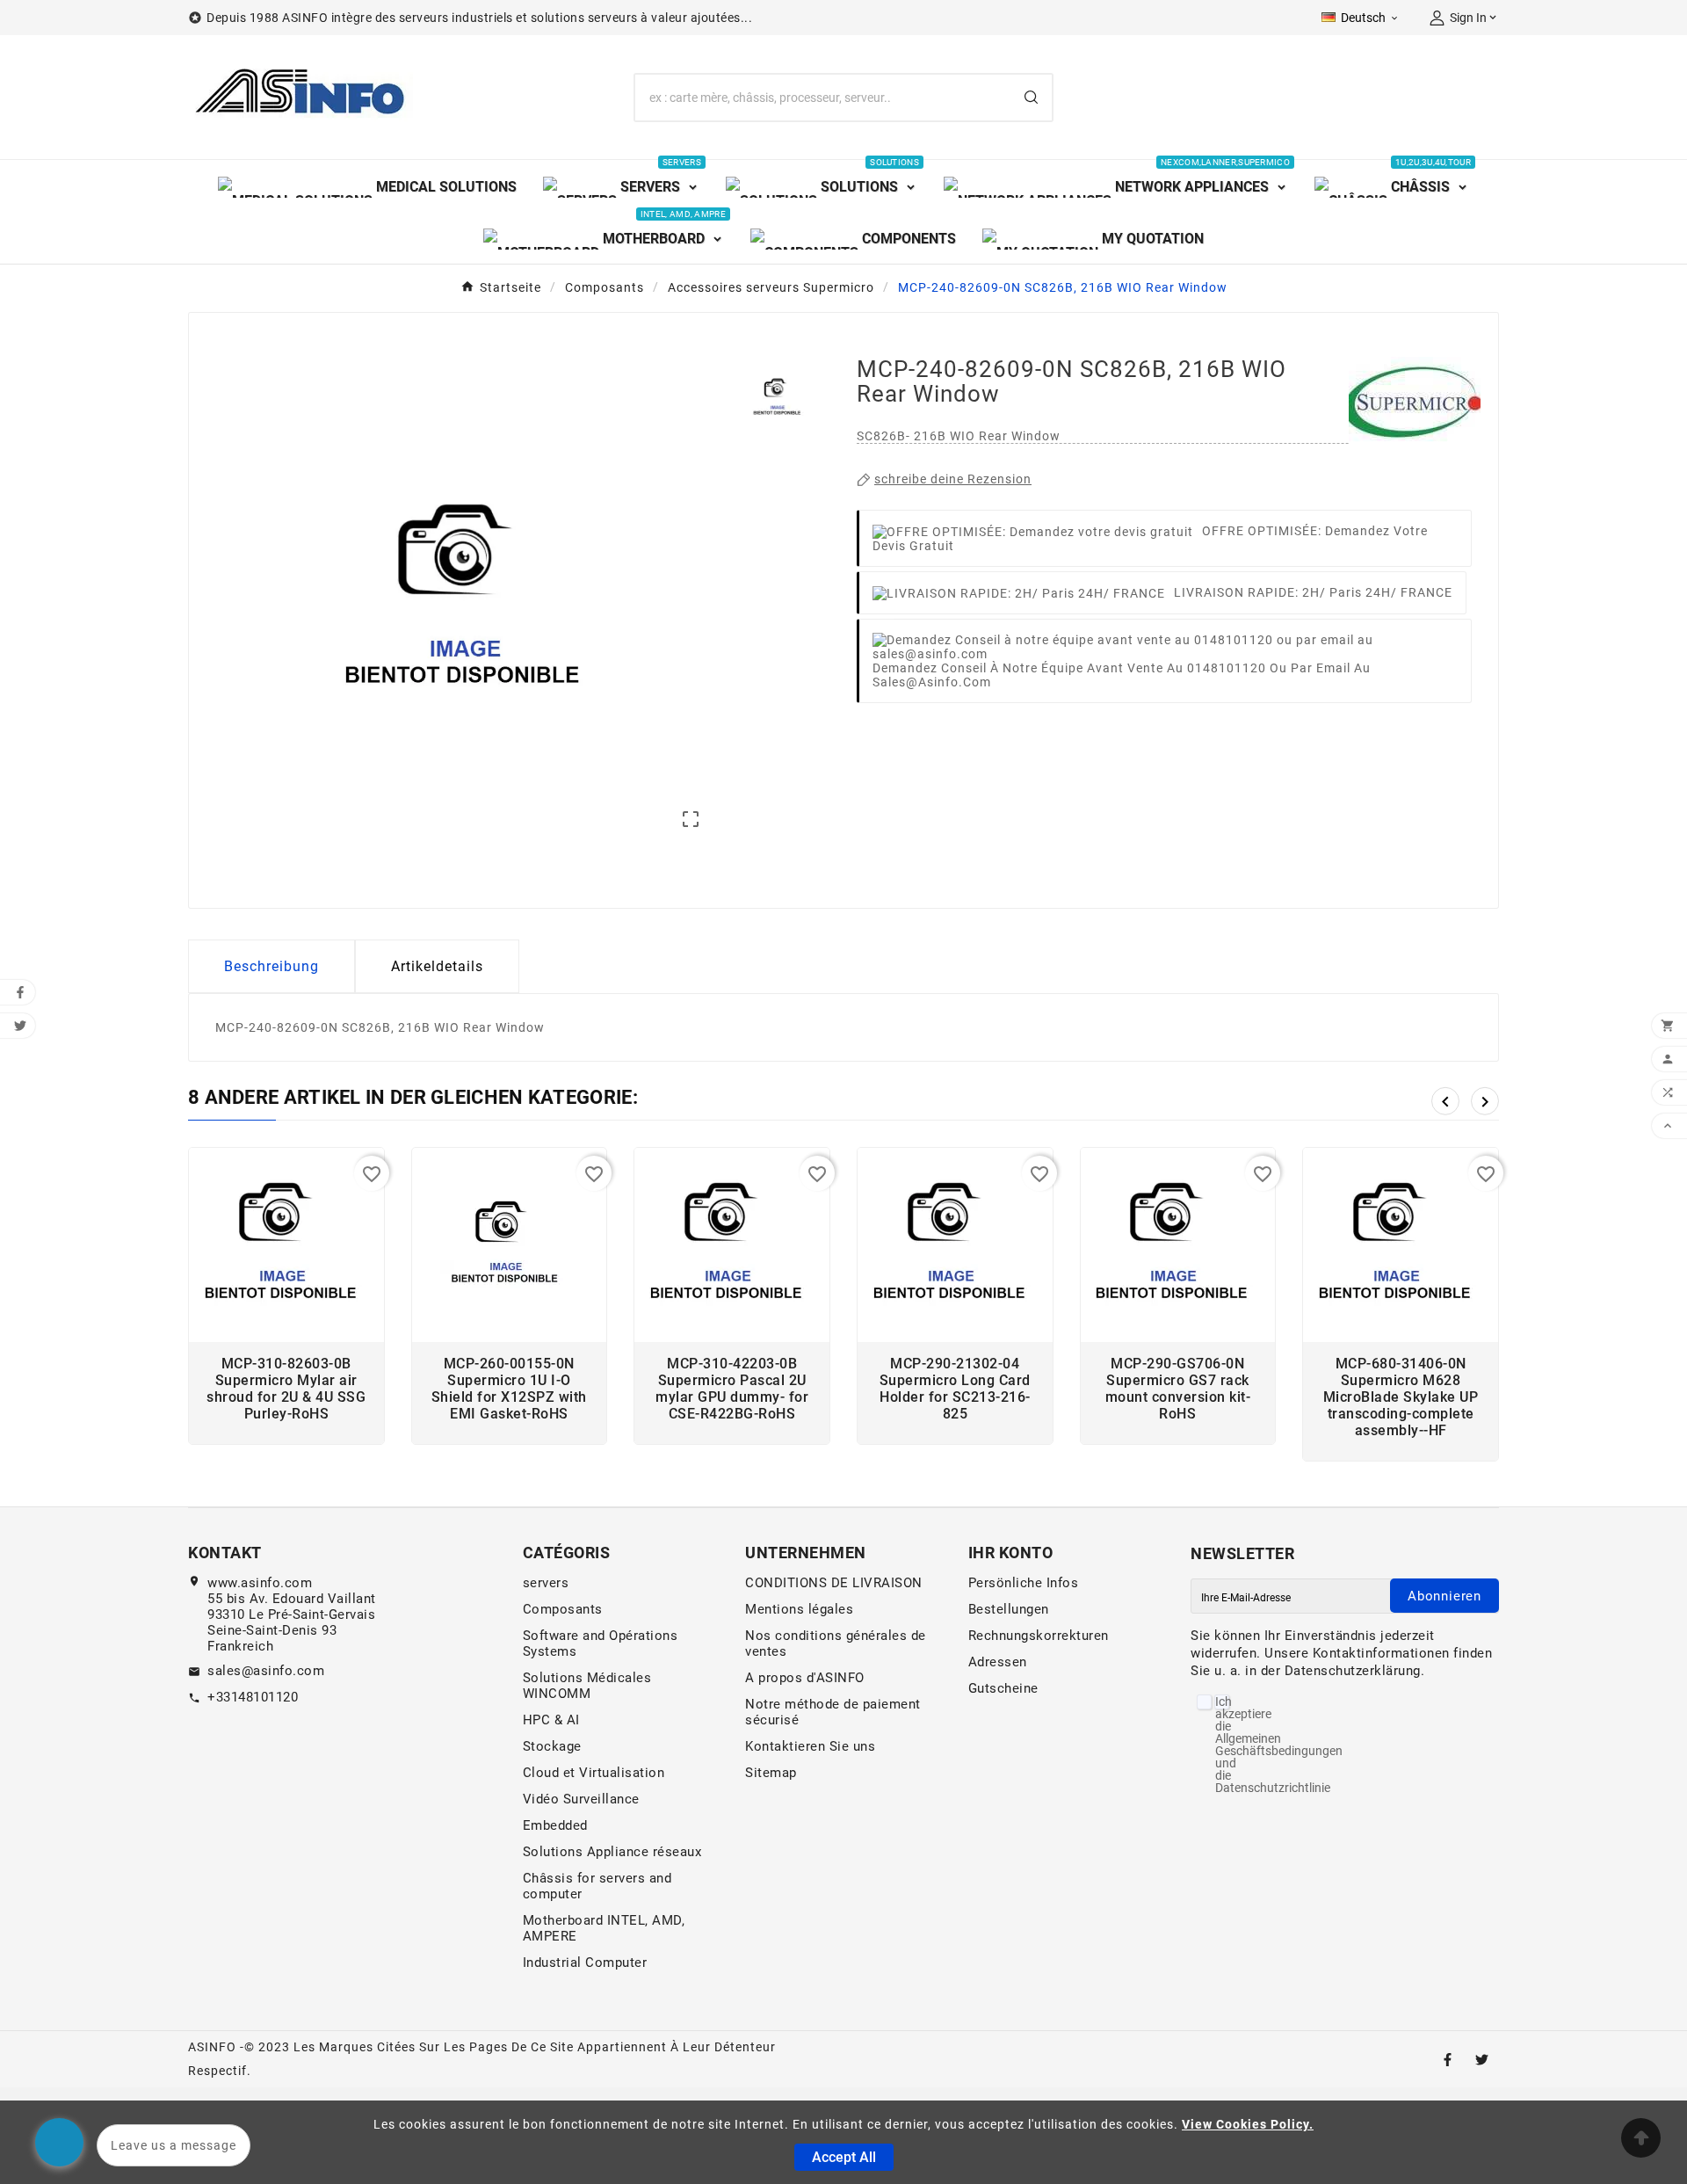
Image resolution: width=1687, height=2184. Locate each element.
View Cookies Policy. (1248, 2124)
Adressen (998, 1662)
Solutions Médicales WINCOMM (587, 1686)
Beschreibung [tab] (272, 966)
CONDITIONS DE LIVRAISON (834, 1583)
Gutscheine (1003, 1688)
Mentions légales (799, 1609)
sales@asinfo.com (266, 1671)
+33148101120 (253, 1697)
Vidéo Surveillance (581, 1799)
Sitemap (771, 1773)
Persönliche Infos (1024, 1583)
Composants (563, 1609)
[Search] (1031, 97)
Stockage (552, 1746)
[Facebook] (1448, 2060)
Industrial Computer (585, 1963)
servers (546, 1583)
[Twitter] (1482, 2060)
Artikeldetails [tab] (437, 966)
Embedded (555, 1825)
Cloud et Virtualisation (594, 1773)
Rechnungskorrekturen (1039, 1636)
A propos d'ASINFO (805, 1678)
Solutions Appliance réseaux (612, 1852)
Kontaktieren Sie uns (810, 1746)
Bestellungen (1009, 1609)
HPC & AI (551, 1720)
